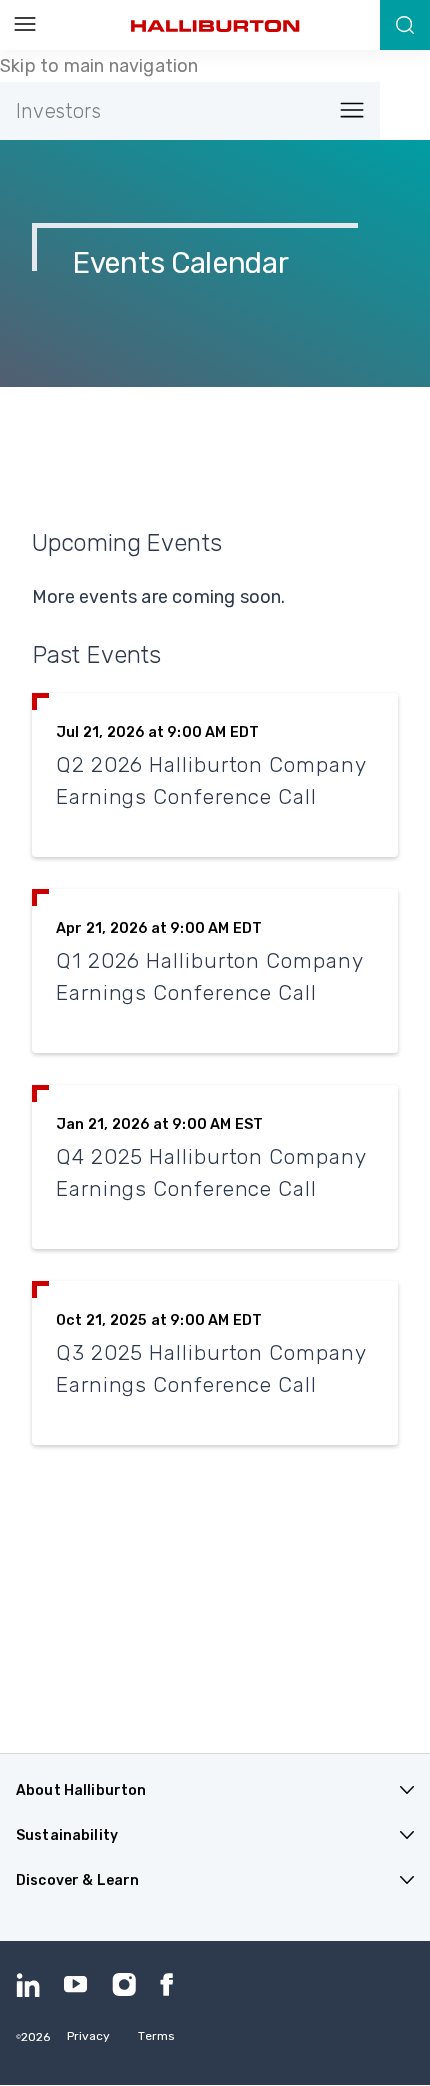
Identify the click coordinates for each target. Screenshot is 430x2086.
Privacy (89, 2036)
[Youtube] (76, 1985)
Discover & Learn (77, 1880)
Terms (156, 2036)
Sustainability (67, 1835)
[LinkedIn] (28, 1985)
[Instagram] (124, 1985)
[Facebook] (172, 1985)
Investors (58, 111)
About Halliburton (81, 1790)
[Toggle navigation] (346, 111)
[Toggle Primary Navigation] (25, 25)
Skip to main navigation (99, 66)
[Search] (405, 25)
